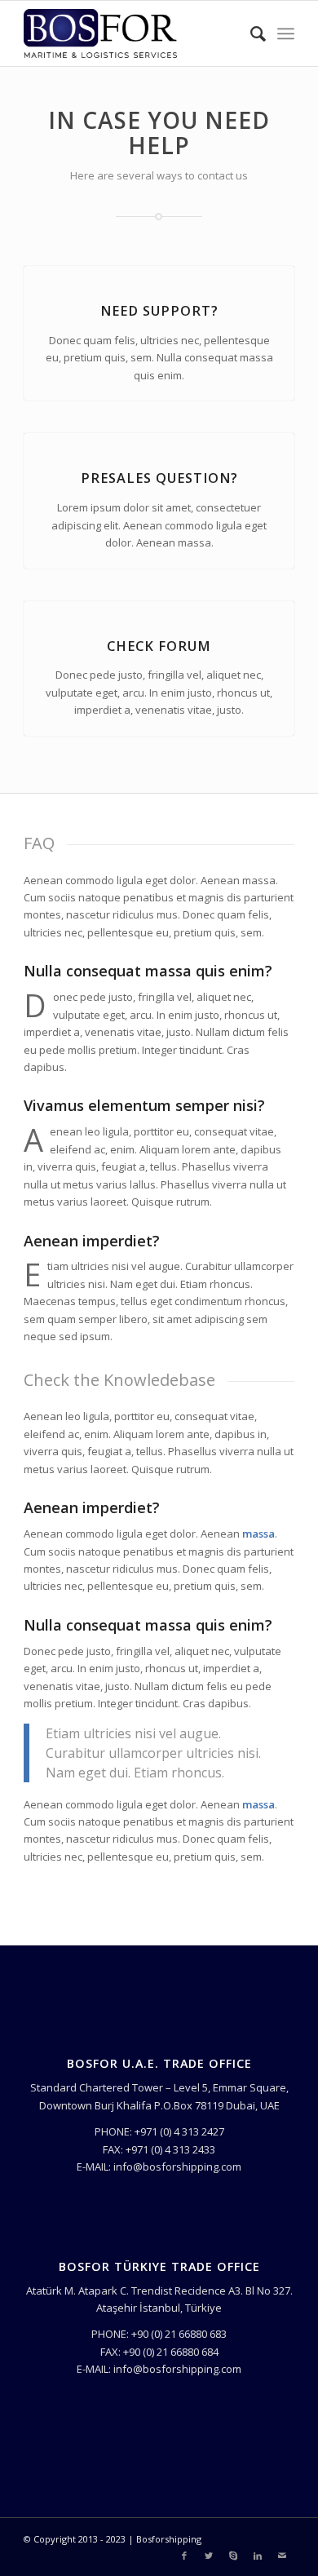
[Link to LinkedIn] (258, 2556)
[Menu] (286, 33)
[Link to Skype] (233, 2556)
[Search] (250, 33)
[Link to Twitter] (209, 2556)
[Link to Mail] (282, 2556)
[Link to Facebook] (184, 2556)
